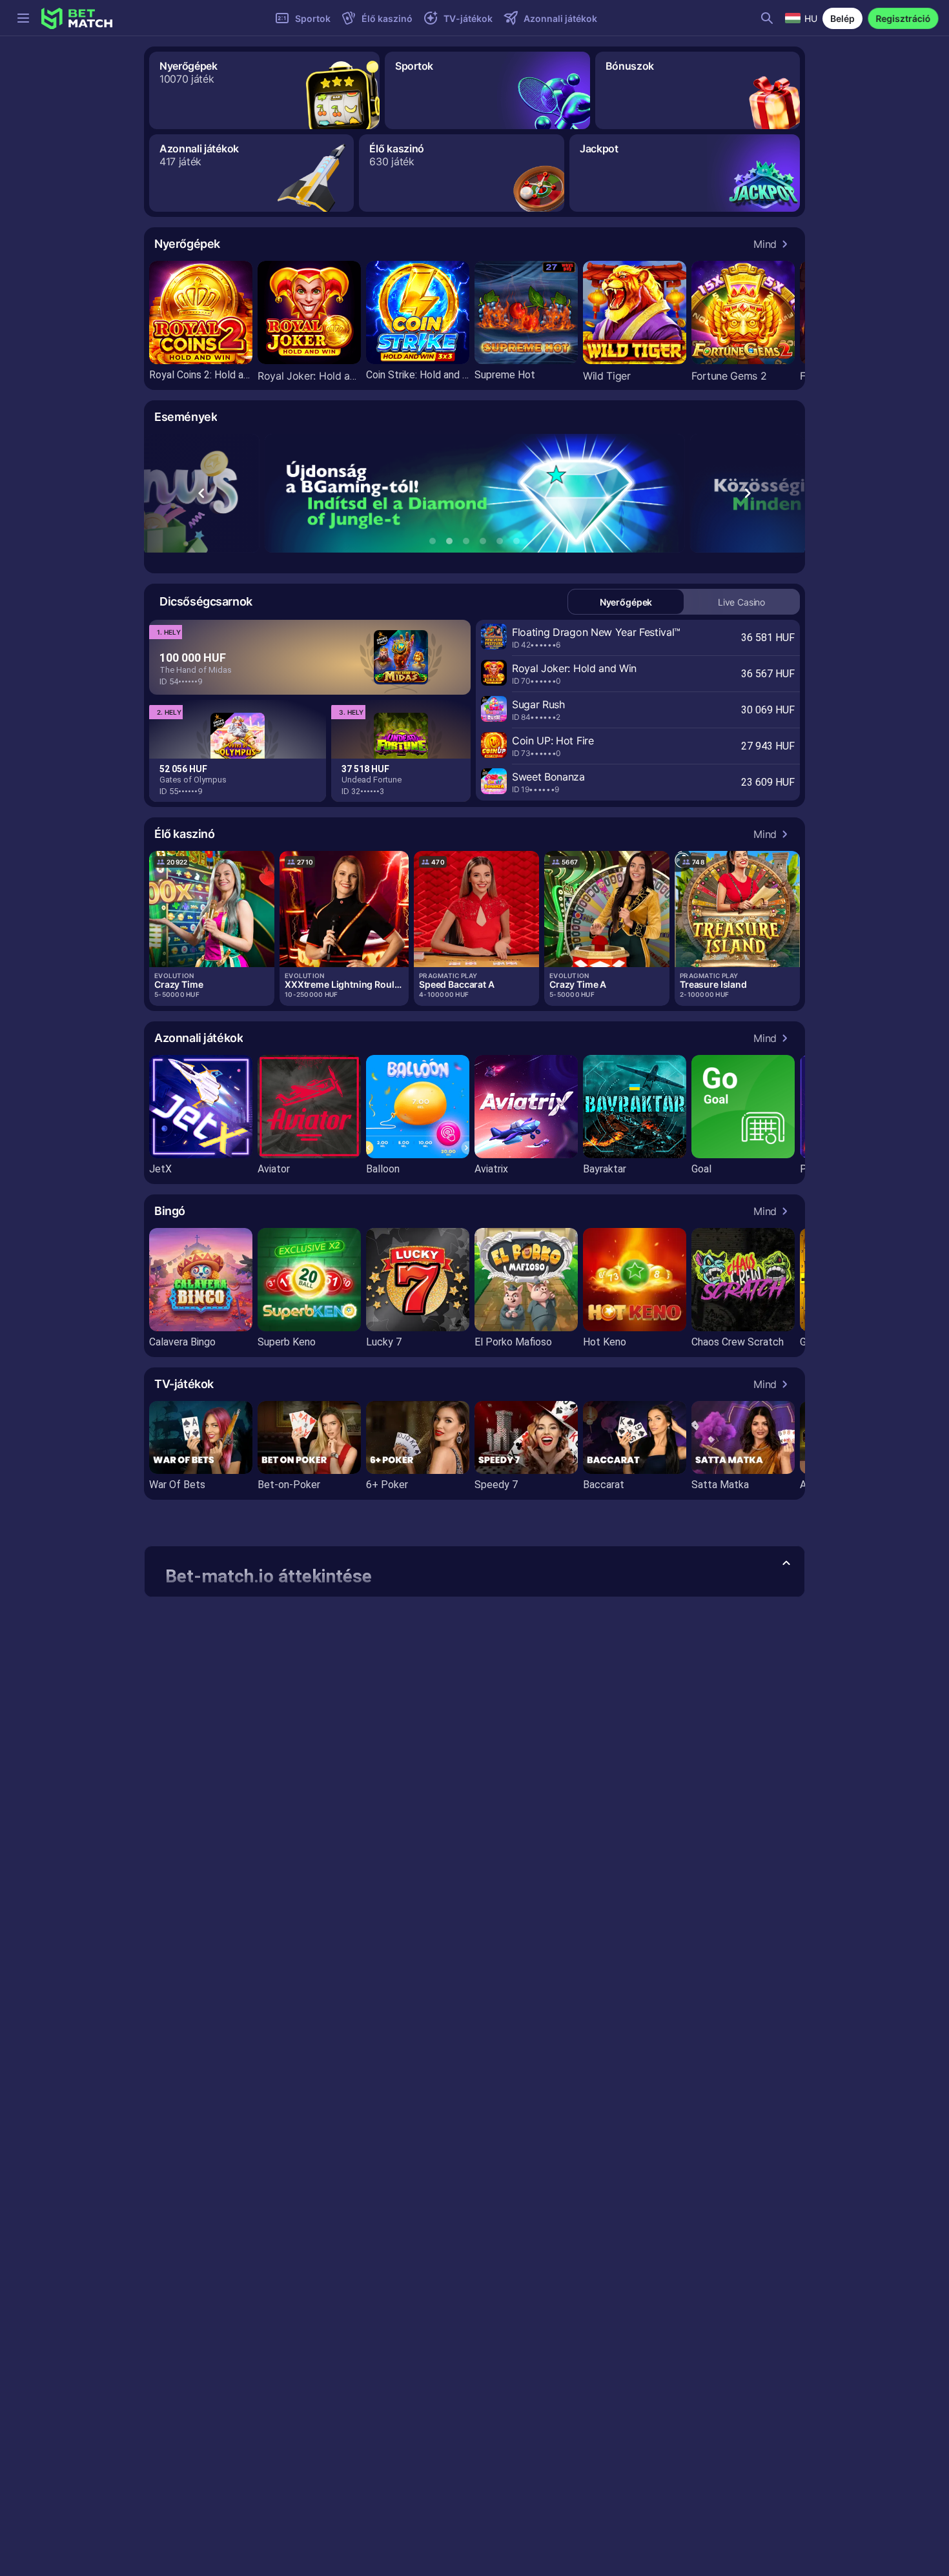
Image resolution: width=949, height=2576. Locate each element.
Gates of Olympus (193, 780)
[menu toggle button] (23, 18)
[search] (767, 18)
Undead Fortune (372, 780)
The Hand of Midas (196, 670)
